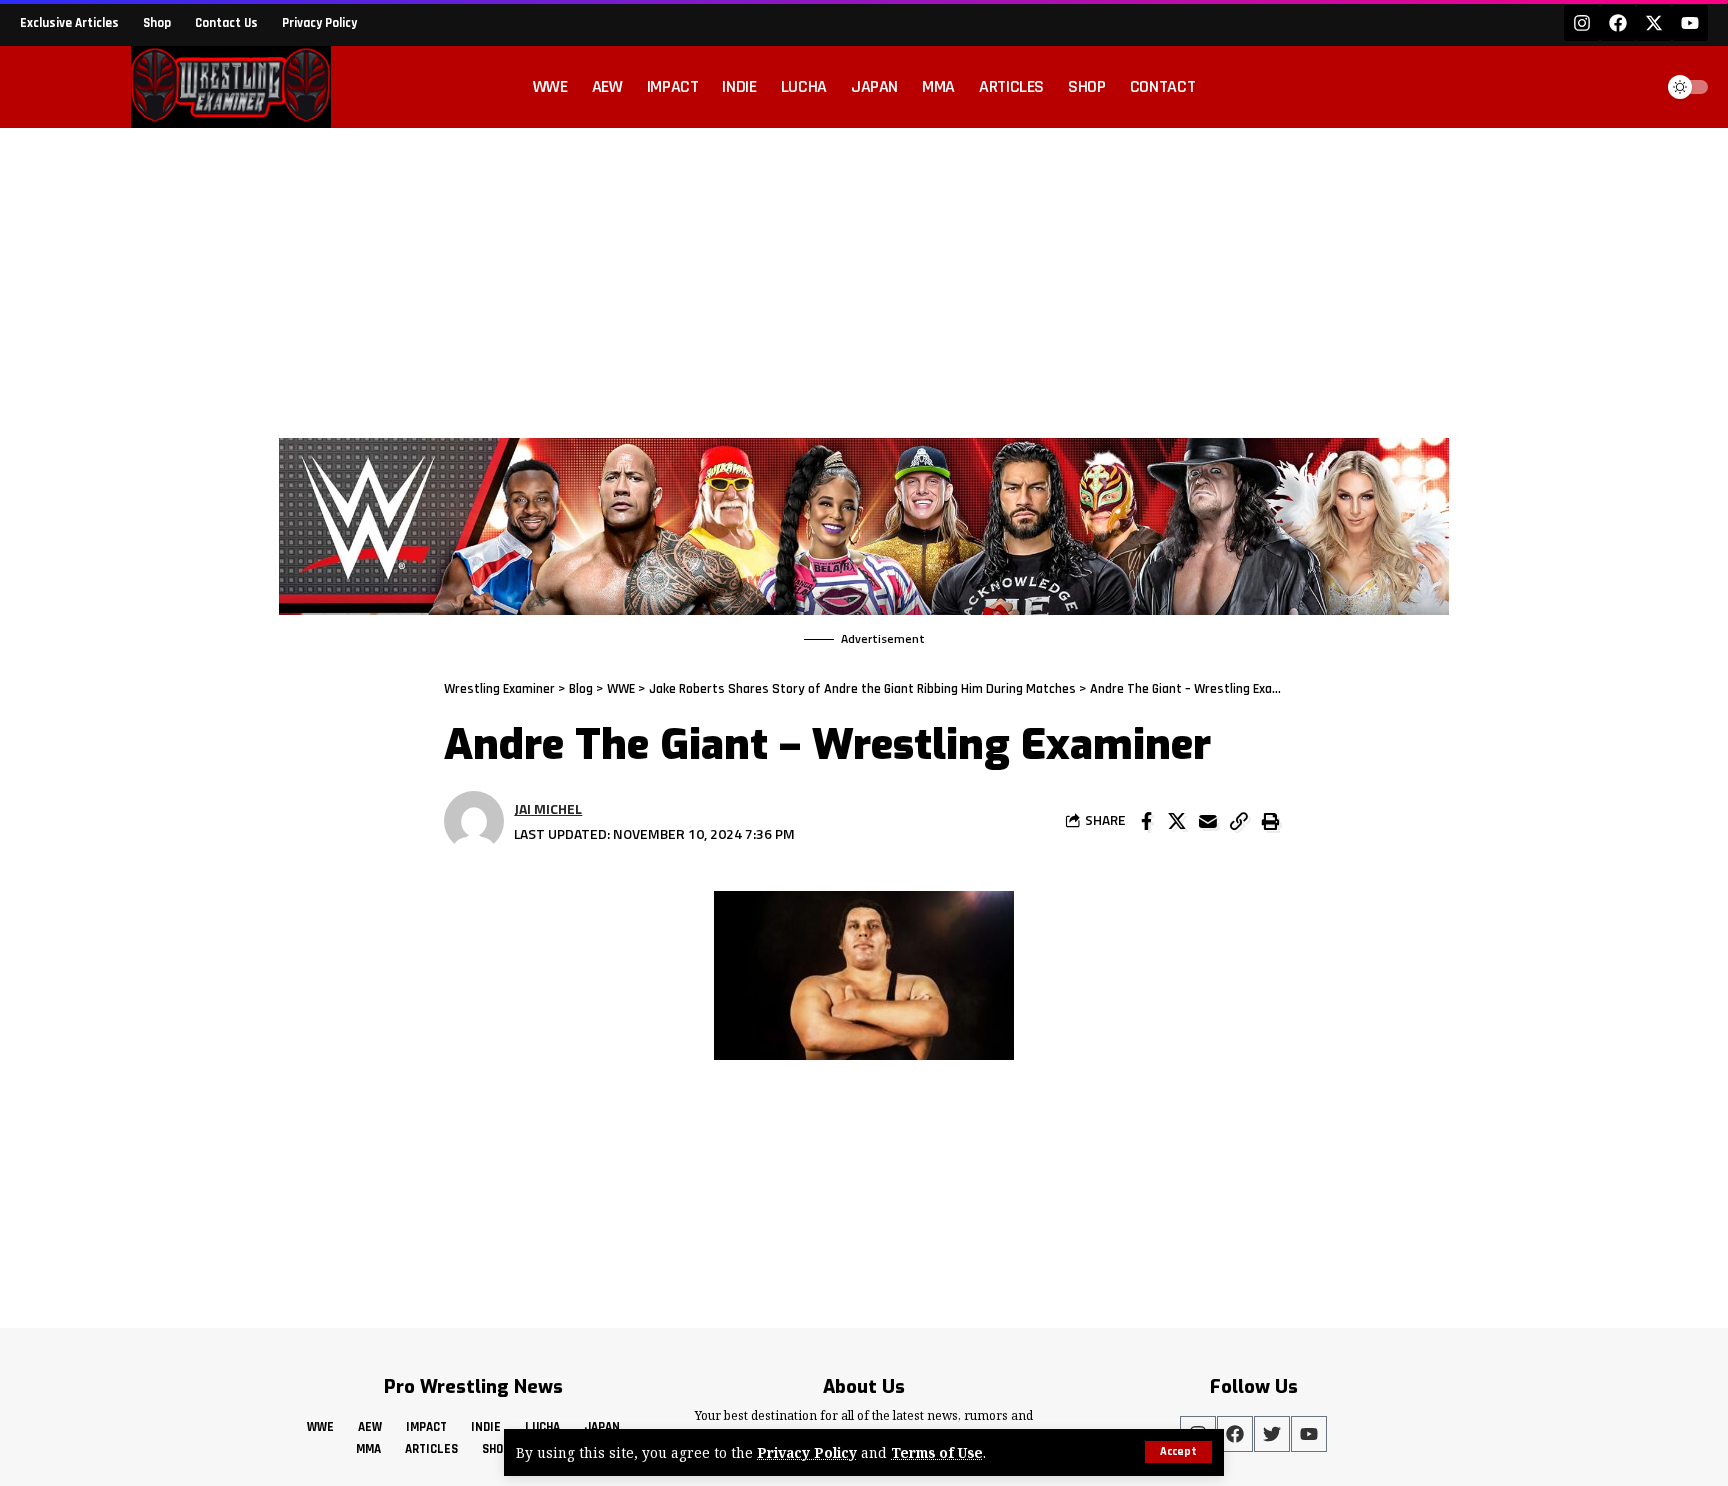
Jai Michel (548, 808)
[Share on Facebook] (1146, 821)
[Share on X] (1177, 821)
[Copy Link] (1239, 821)
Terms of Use (937, 1452)
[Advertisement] (864, 278)
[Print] (1270, 821)
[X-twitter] (1654, 23)
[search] (1632, 87)
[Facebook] (1618, 23)
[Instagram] (1582, 23)
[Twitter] (1272, 1434)
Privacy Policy (807, 1452)
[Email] (1208, 821)
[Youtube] (1690, 23)
